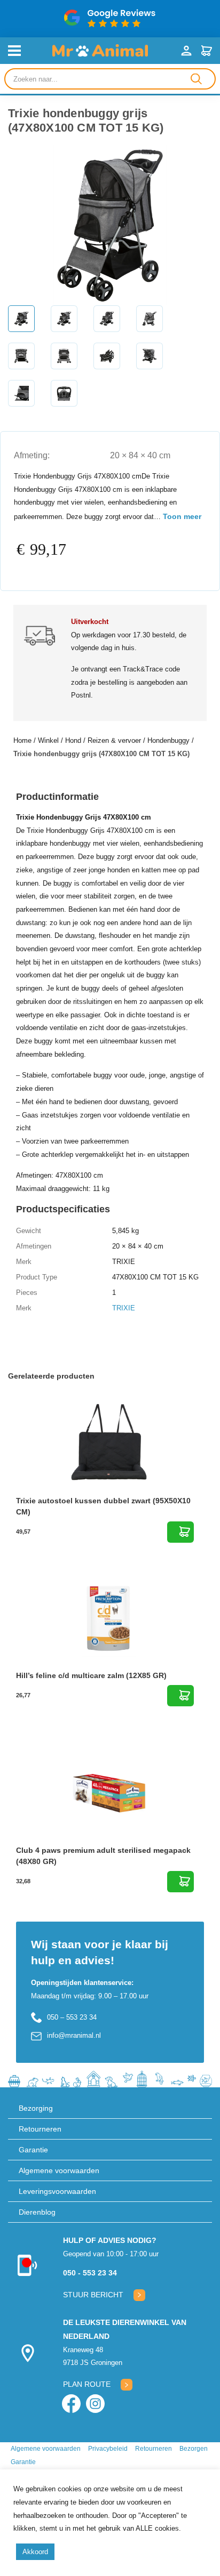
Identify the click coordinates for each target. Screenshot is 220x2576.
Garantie (33, 2150)
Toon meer (182, 516)
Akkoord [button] (35, 2552)
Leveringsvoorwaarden (57, 2191)
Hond (73, 740)
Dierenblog (37, 2212)
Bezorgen (194, 2449)
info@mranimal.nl (74, 2035)
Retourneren (40, 2129)
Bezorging (36, 2108)
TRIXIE (124, 1308)
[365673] (180, 1696)
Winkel (48, 740)
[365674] (180, 1882)
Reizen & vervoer (114, 740)
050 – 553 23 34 (72, 2017)
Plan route (87, 2384)
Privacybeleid (108, 2449)
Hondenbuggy (168, 740)
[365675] (180, 1532)
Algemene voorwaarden (59, 2170)
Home (22, 740)
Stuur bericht (93, 2295)
